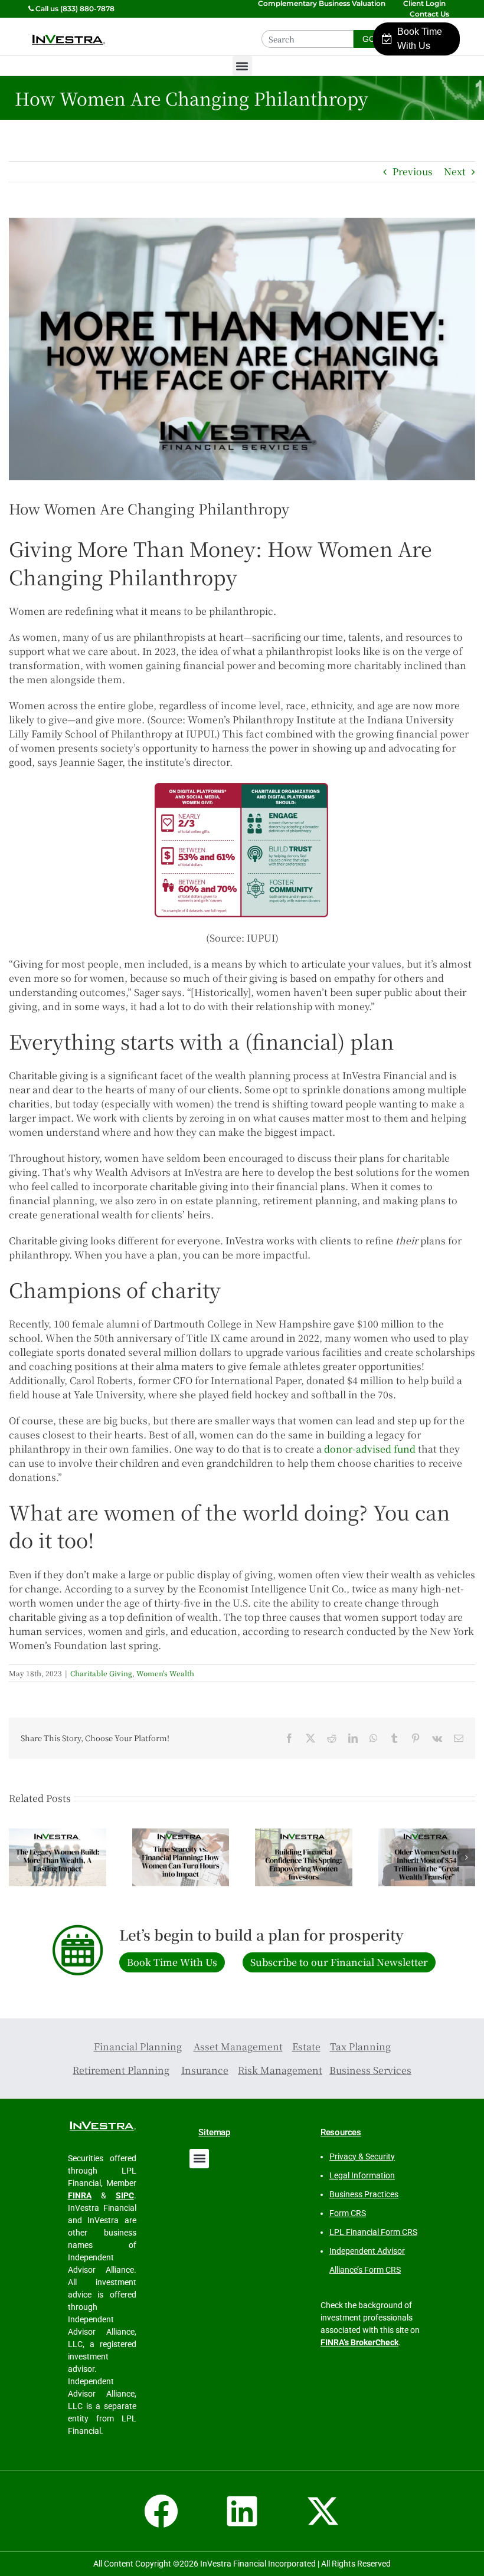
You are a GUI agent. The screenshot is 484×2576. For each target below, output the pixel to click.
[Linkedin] (242, 2511)
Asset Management (238, 2046)
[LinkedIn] (353, 1738)
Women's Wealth (165, 1673)
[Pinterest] (416, 1738)
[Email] (459, 1738)
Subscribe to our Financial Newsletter (339, 1962)
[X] (310, 1738)
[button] (242, 66)
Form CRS (348, 2213)
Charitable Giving (101, 1673)
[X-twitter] (323, 2511)
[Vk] (437, 1738)
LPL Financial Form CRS (373, 2232)
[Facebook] (289, 1738)
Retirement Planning (121, 2070)
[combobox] (308, 39)
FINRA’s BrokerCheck (359, 2342)
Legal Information (362, 2175)
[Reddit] (332, 1738)
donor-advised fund (370, 1449)
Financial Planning (138, 2046)
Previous (413, 171)
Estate (306, 2046)
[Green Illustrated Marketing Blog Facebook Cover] (242, 349)
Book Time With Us (420, 39)
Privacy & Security (362, 2157)
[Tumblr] (394, 1738)
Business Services (370, 2070)
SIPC (125, 2195)
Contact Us (430, 14)
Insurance (205, 2070)
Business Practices (364, 2194)
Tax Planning (360, 2046)
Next (455, 171)
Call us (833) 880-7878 (74, 9)
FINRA (80, 2195)
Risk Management (280, 2070)
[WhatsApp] (374, 1738)
